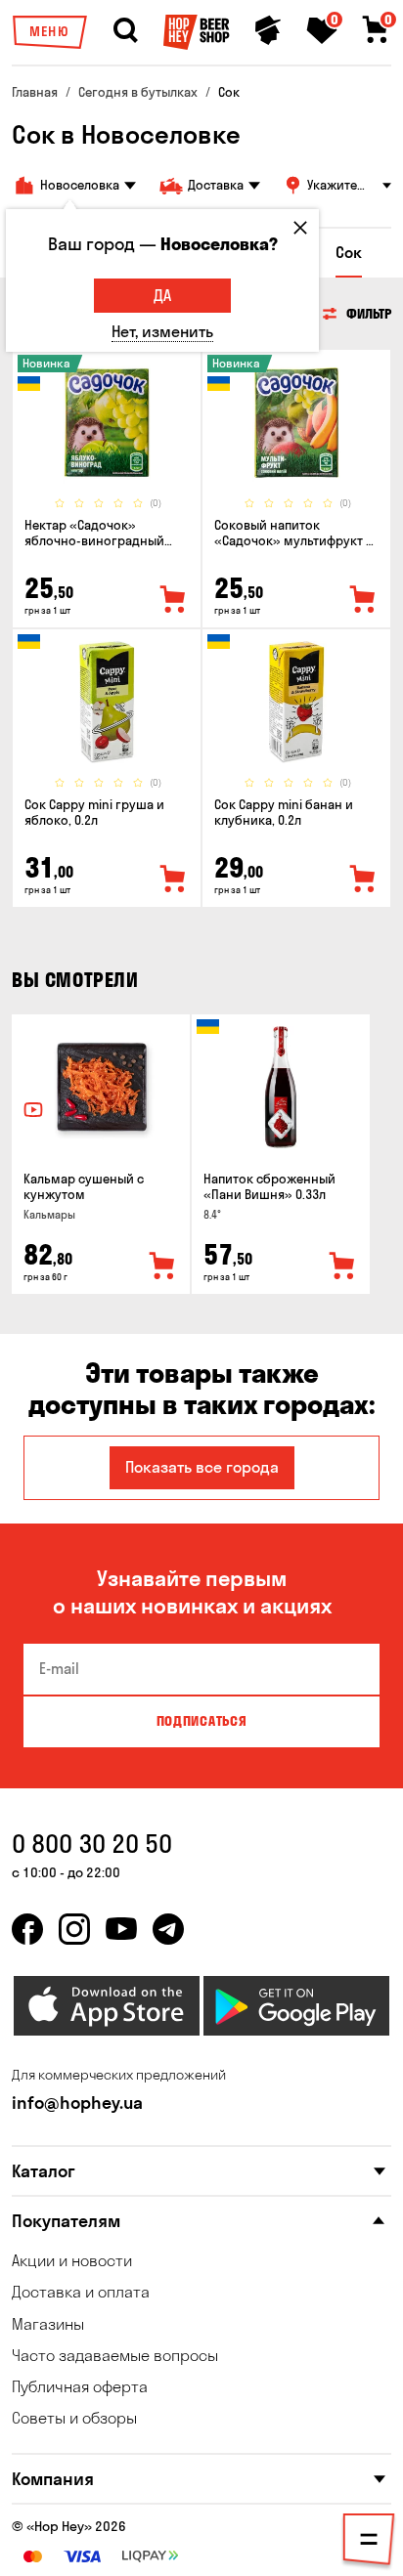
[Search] (125, 30)
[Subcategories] (369, 2543)
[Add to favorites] (173, 600)
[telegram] (168, 1929)
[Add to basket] (162, 1267)
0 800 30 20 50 (92, 1844)
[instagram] (74, 1929)
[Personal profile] (268, 30)
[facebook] (27, 1929)
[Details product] (107, 423)
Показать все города (202, 1467)
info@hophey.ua (77, 2103)
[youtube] (121, 1929)
